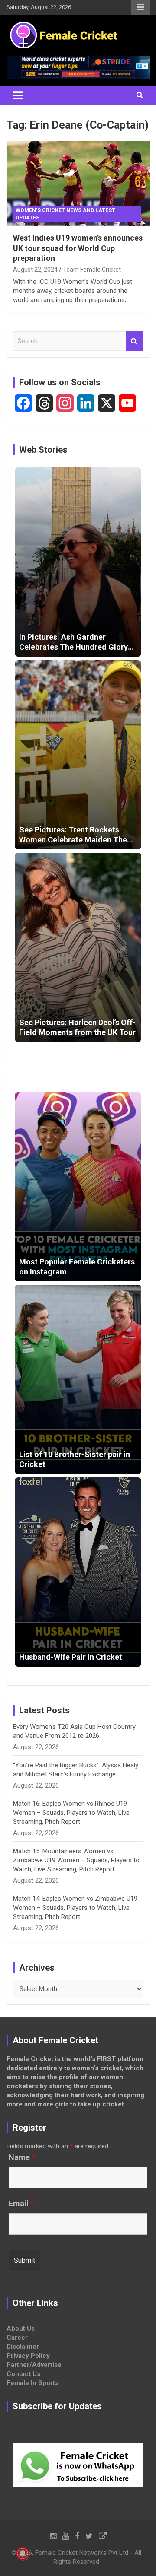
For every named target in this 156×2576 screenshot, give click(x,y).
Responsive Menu (140, 7)
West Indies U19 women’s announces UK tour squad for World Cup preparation (78, 248)
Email (21, 2204)
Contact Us (23, 2374)
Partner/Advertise (34, 2365)
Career (17, 2338)
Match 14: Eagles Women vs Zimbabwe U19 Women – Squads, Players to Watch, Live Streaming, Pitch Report (75, 1908)
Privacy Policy (28, 2356)
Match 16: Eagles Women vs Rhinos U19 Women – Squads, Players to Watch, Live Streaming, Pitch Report (71, 1813)
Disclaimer (23, 2347)
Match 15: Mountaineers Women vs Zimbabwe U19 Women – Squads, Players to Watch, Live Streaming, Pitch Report (76, 1860)
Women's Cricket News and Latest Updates (65, 214)
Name (22, 2157)
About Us (21, 2328)
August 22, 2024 (35, 270)
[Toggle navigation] (18, 95)
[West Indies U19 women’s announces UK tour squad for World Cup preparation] (78, 184)
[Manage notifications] (23, 2554)
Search (134, 341)
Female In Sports (32, 2383)
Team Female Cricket (92, 270)
